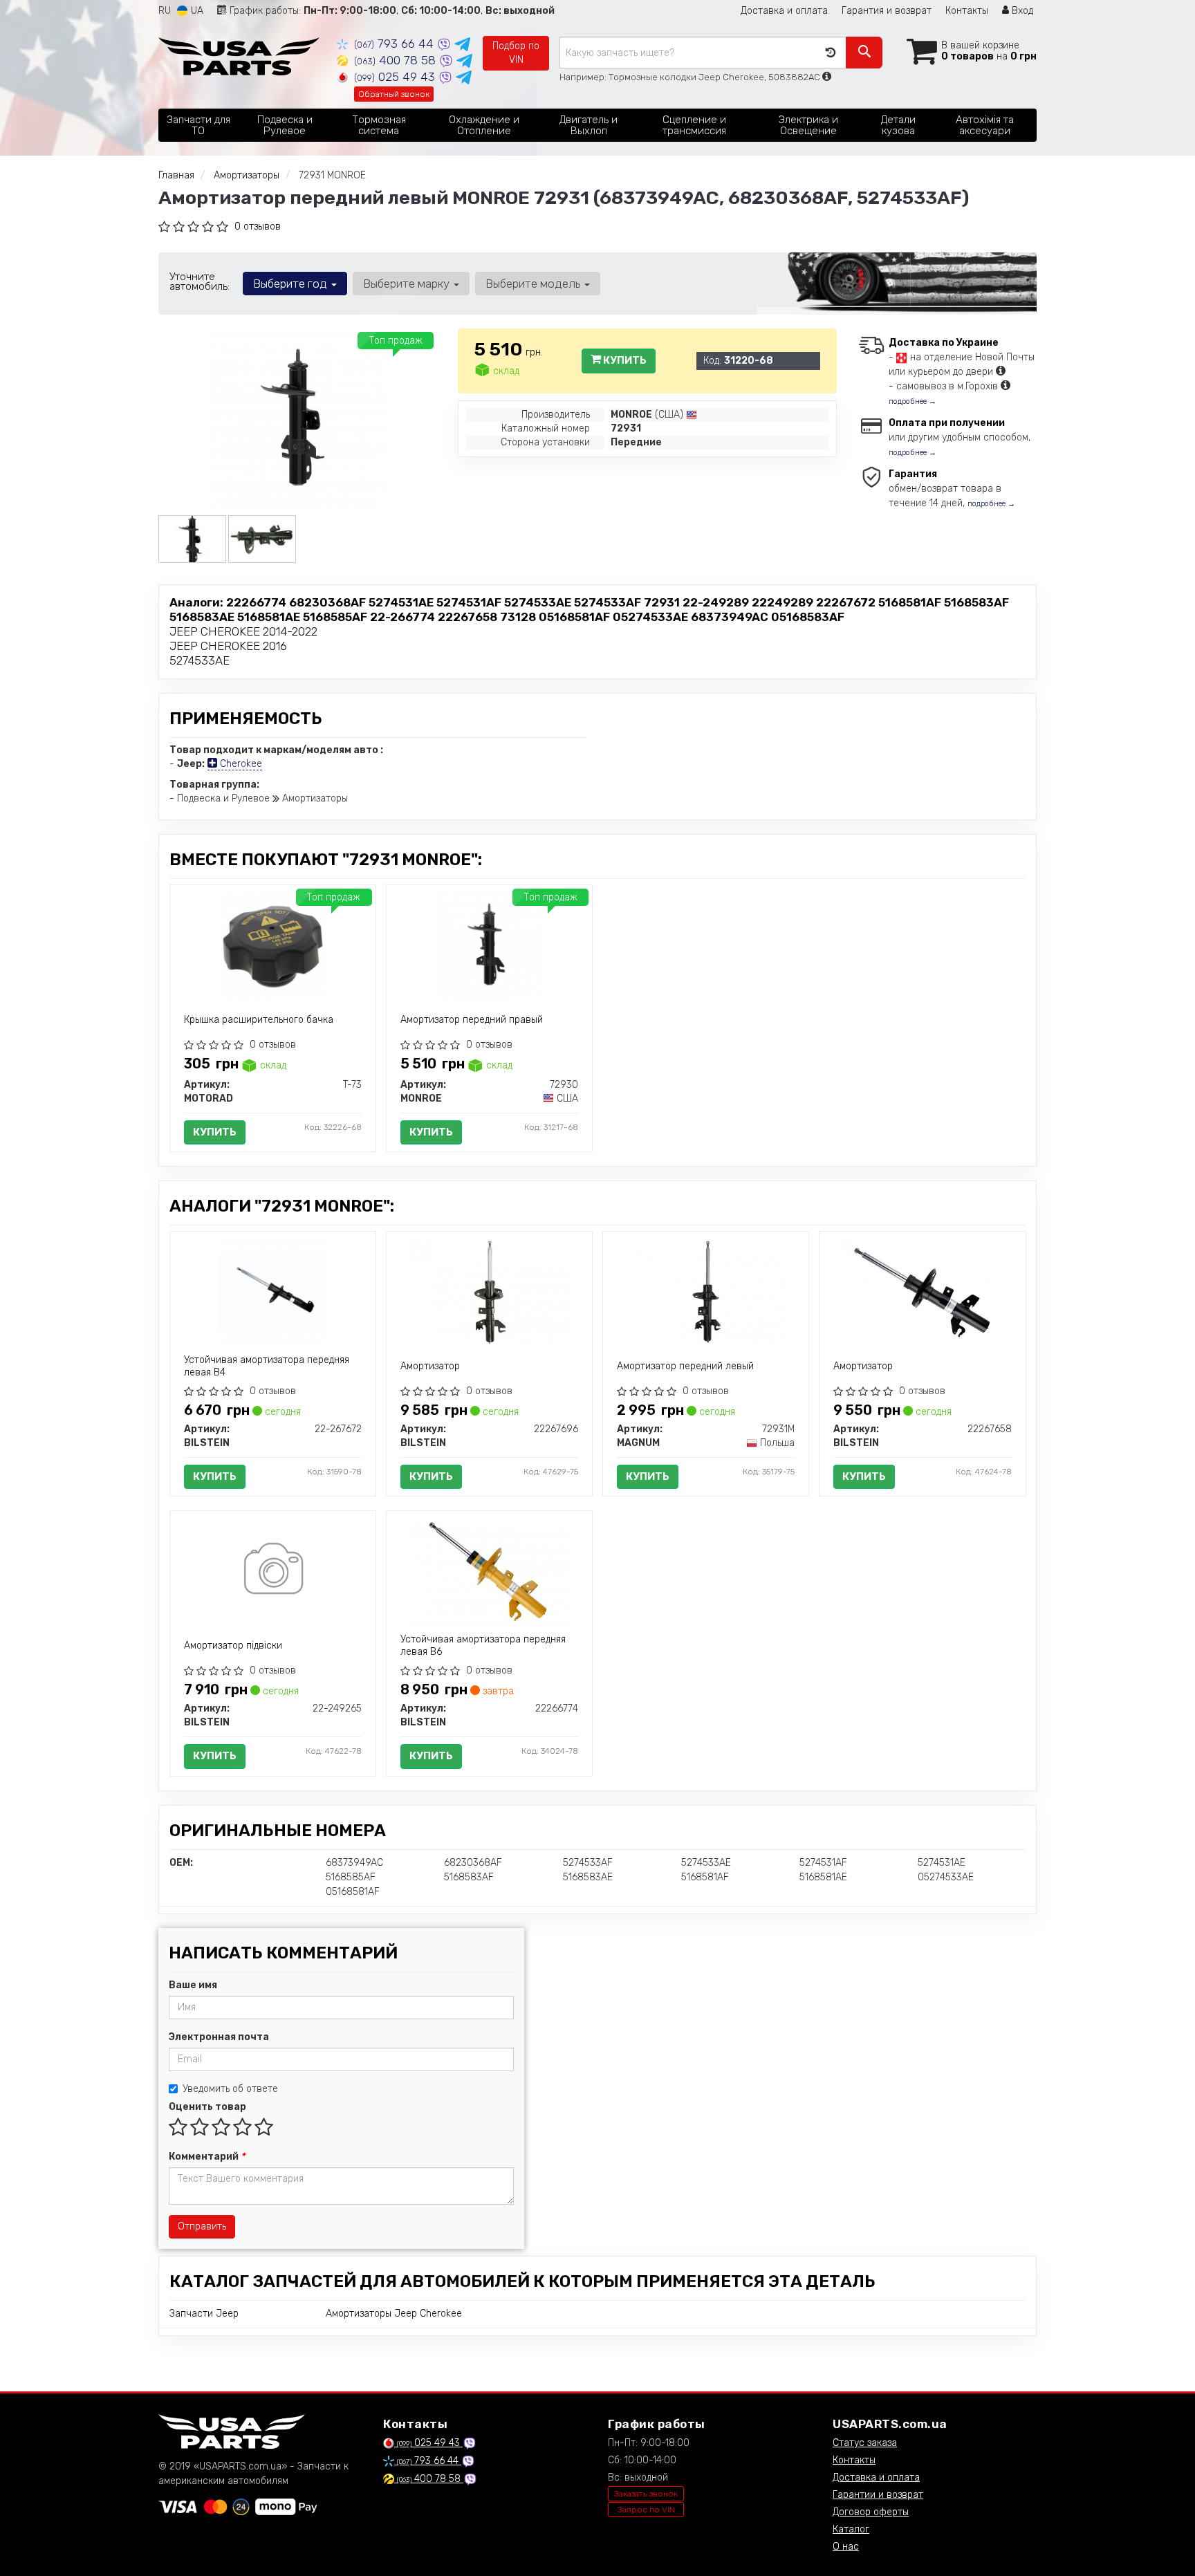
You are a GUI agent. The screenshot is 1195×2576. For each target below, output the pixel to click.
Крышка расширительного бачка (259, 1020)
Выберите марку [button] (408, 284)
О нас (846, 2547)
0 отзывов (258, 226)
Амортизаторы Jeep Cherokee (394, 2314)
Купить (624, 360)
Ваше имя (193, 1985)
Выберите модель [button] (534, 284)
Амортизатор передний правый (472, 1020)
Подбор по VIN (516, 53)
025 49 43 (396, 77)
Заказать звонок (646, 2494)
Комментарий (207, 2157)
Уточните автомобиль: (200, 281)
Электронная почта (219, 2037)
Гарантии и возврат (878, 2495)
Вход (1021, 11)
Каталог (851, 2529)
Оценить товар (207, 2107)
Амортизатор (430, 1366)
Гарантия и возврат (887, 11)
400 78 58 (397, 60)
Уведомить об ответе (230, 2089)
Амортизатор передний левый (685, 1366)
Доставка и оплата (784, 11)
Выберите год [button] (291, 284)
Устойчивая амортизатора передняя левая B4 (267, 1366)
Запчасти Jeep (204, 2314)
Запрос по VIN (646, 2510)
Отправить (202, 2226)
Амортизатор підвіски (233, 1646)
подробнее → (913, 401)
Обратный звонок (394, 94)
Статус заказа (865, 2443)
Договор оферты (871, 2512)
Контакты (967, 11)
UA (196, 11)
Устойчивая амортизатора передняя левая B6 (483, 1646)
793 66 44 (396, 44)
